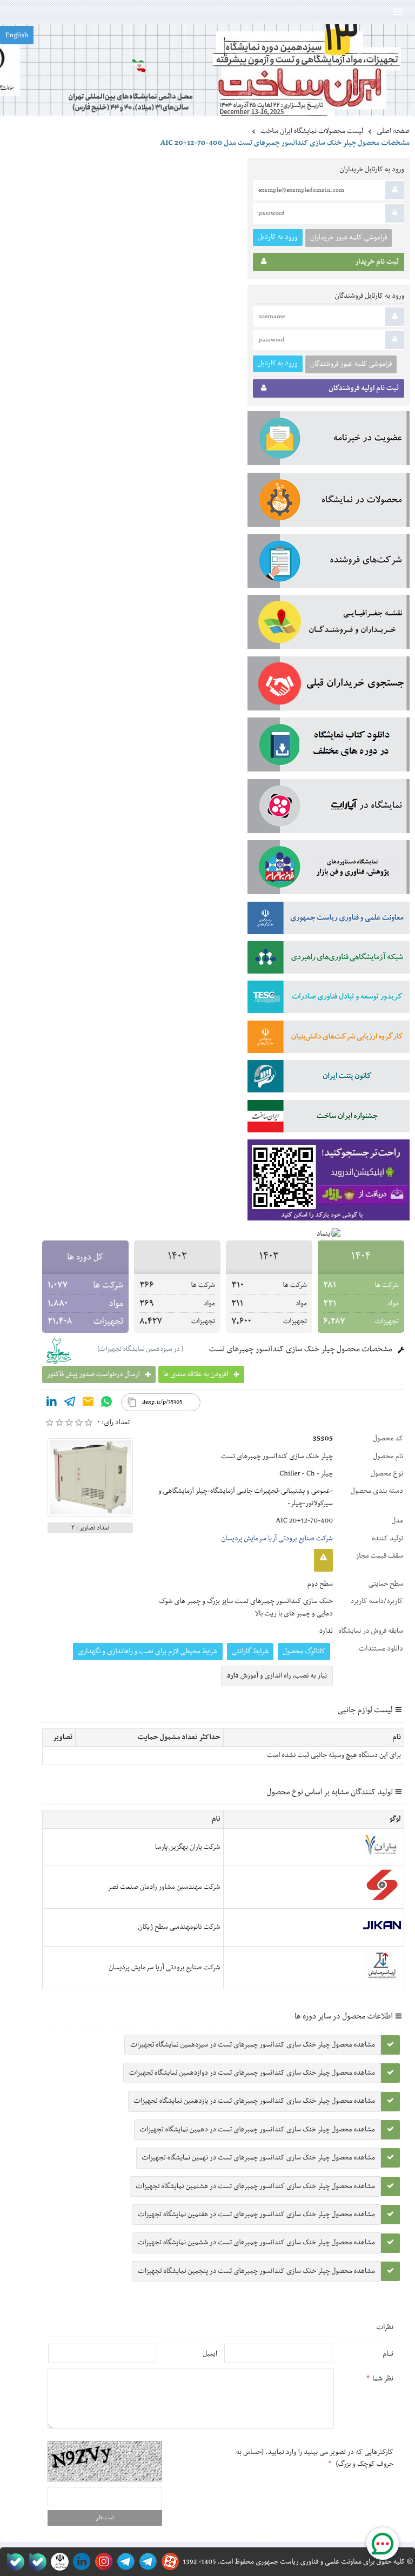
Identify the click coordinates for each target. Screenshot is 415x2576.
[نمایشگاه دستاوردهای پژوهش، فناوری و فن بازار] (329, 869)
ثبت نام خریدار (377, 262)
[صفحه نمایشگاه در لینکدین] (80, 2562)
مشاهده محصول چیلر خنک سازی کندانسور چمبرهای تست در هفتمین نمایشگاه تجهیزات (256, 2215)
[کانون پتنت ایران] (329, 1078)
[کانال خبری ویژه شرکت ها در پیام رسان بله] (13, 2562)
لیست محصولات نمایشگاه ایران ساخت (312, 131)
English (17, 36)
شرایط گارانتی (250, 1652)
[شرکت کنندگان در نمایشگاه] (329, 563)
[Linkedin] (51, 1404)
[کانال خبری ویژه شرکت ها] (146, 2562)
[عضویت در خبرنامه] (329, 440)
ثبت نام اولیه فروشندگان (364, 388)
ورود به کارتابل (278, 237)
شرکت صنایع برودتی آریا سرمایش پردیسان (277, 1539)
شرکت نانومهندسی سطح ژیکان (179, 1927)
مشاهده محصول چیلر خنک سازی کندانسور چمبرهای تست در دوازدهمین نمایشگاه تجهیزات (252, 2073)
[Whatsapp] (106, 1404)
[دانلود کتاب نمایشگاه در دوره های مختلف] (329, 747)
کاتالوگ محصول (304, 1652)
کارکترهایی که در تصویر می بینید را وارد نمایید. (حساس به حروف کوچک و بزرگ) (315, 2458)
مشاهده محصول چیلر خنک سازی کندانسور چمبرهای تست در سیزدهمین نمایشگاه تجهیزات (253, 2045)
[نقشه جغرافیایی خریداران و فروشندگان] (329, 624)
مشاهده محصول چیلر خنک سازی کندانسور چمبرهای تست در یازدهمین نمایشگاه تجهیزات (255, 2101)
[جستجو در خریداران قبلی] (329, 686)
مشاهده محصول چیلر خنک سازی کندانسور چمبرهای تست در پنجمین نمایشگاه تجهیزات (256, 2271)
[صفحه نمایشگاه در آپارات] (168, 2562)
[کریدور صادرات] (329, 999)
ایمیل (210, 2354)
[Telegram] (70, 1404)
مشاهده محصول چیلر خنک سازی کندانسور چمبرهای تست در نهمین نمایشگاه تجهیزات (259, 2158)
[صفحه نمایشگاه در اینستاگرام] (102, 2562)
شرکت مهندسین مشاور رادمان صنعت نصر (164, 1887)
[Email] (88, 1404)
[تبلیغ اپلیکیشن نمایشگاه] (329, 1182)
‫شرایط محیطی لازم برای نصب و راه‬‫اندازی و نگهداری (148, 1652)
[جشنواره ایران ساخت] (329, 1118)
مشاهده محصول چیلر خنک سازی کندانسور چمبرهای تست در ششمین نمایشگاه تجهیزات (256, 2243)
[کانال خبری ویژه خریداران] (124, 2562)
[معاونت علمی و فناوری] (329, 920)
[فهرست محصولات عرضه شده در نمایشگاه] (329, 502)
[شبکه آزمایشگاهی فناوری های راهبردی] (329, 960)
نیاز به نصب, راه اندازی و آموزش (277, 1676)
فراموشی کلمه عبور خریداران (349, 238)
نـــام (388, 2354)
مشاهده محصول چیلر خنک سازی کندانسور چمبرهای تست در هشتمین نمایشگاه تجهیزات (255, 2186)
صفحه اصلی (393, 131)
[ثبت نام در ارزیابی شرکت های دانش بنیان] (329, 1039)
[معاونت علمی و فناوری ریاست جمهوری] (58, 2562)
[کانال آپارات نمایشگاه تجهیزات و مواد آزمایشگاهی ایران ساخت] (329, 808)
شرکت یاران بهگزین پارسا (188, 1847)
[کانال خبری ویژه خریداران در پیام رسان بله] (35, 2562)
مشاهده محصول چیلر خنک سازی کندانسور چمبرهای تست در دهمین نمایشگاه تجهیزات (257, 2130)
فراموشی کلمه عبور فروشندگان (351, 364)
